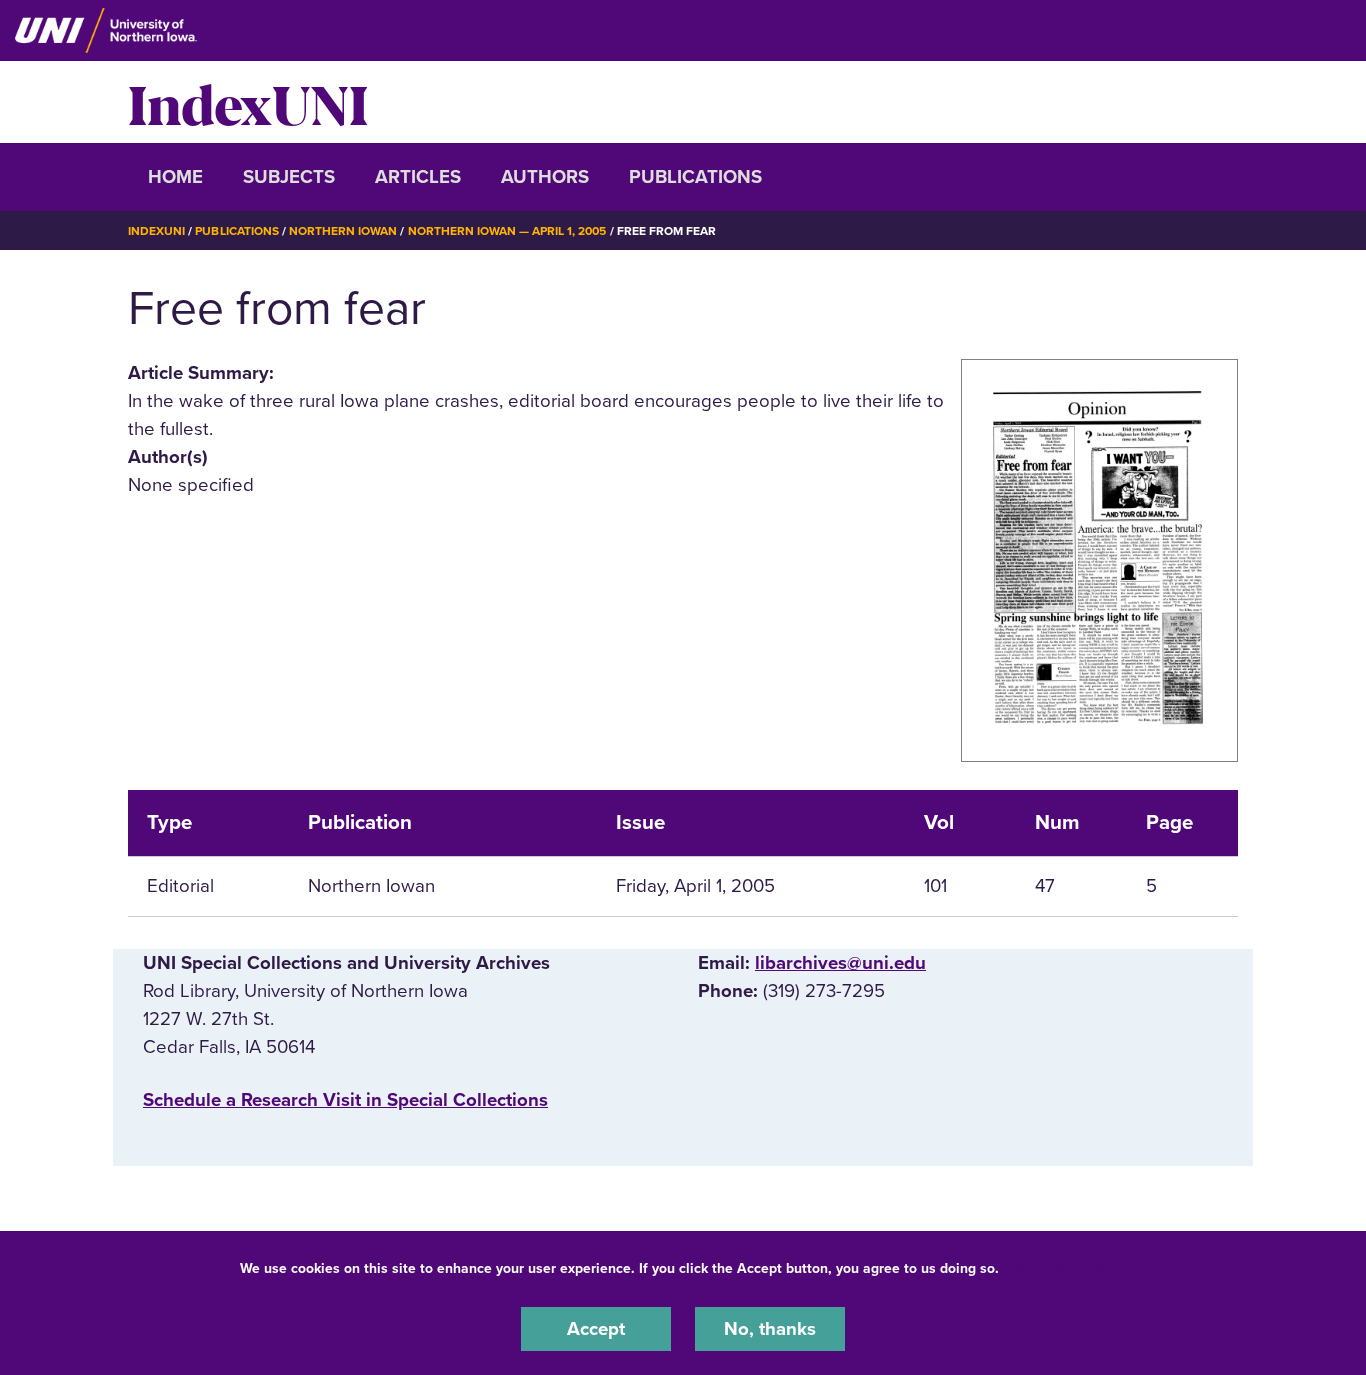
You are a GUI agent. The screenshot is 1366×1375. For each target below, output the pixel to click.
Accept (596, 1329)
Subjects (289, 177)
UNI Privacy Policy (1066, 1268)
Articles (418, 177)
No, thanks (770, 1329)
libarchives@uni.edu (840, 963)
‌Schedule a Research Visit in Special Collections (345, 1100)
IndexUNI (248, 102)
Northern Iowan (343, 231)
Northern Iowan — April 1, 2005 (507, 231)
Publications (695, 177)
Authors (545, 177)
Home (175, 177)
